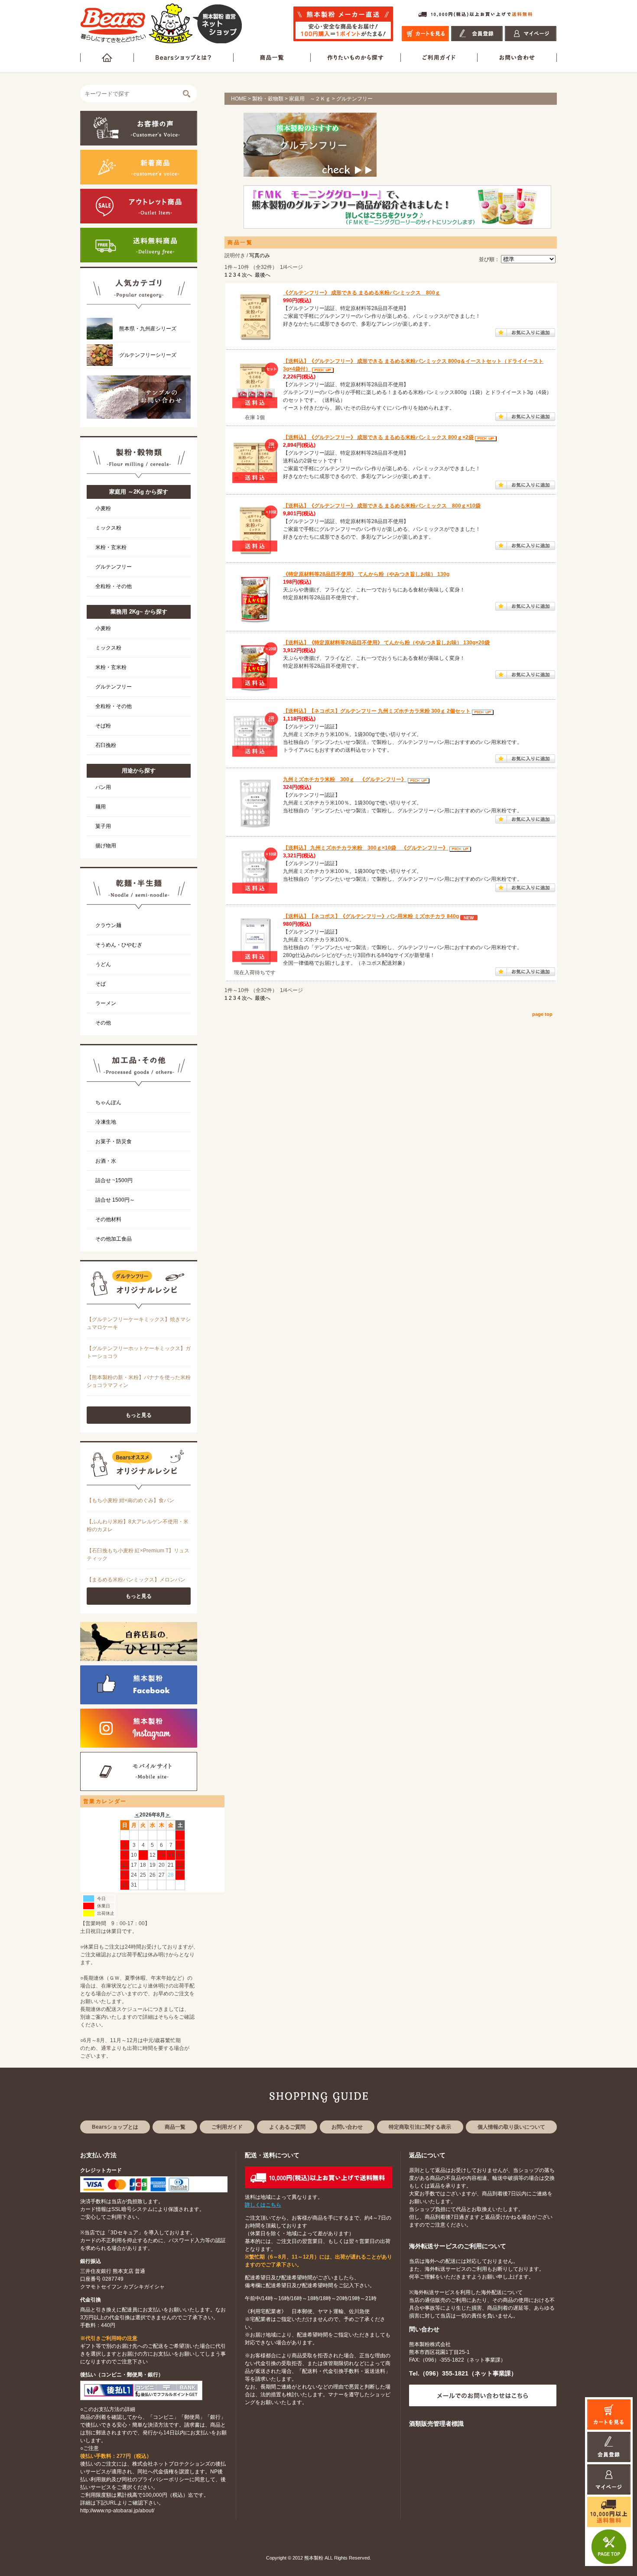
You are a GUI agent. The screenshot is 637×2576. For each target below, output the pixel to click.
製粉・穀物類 (268, 99)
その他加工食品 (114, 1239)
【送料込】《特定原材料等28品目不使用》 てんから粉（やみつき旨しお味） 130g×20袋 (386, 643)
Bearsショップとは (115, 2127)
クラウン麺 (108, 925)
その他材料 (108, 1219)
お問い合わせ (347, 2127)
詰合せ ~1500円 (114, 1180)
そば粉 (103, 726)
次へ (247, 275)
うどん (103, 964)
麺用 (101, 807)
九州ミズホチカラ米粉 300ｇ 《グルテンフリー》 (345, 779)
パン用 (103, 787)
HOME (239, 99)
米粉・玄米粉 (111, 547)
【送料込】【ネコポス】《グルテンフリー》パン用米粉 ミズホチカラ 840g (371, 916)
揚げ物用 (106, 846)
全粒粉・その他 (114, 586)
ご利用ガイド (227, 2127)
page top (542, 1014)
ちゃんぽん (108, 1102)
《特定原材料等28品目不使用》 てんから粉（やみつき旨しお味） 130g (366, 574)
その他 (103, 1023)
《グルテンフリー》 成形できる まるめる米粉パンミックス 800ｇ (362, 293)
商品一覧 (175, 2127)
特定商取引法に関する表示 (420, 2127)
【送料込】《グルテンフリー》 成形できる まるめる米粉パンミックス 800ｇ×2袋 (378, 437)
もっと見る (139, 1415)
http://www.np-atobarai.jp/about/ (117, 2511)
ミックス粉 (108, 528)
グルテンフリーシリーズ (148, 355)
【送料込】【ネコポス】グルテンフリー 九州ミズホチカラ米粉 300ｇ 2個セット (377, 711)
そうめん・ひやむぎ (119, 945)
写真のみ (260, 255)
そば (101, 984)
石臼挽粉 (106, 745)
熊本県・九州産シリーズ (148, 329)
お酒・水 (106, 1161)
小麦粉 (103, 508)
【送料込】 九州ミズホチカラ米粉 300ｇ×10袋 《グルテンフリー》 (366, 848)
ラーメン (106, 1003)
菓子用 (103, 826)
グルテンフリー (114, 567)
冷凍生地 (106, 1122)
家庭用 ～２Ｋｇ (310, 99)
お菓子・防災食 (114, 1141)
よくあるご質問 (287, 2127)
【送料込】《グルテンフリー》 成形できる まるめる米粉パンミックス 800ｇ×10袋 (382, 506)
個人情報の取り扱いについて (511, 2127)
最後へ (263, 275)
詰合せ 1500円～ (115, 1200)
